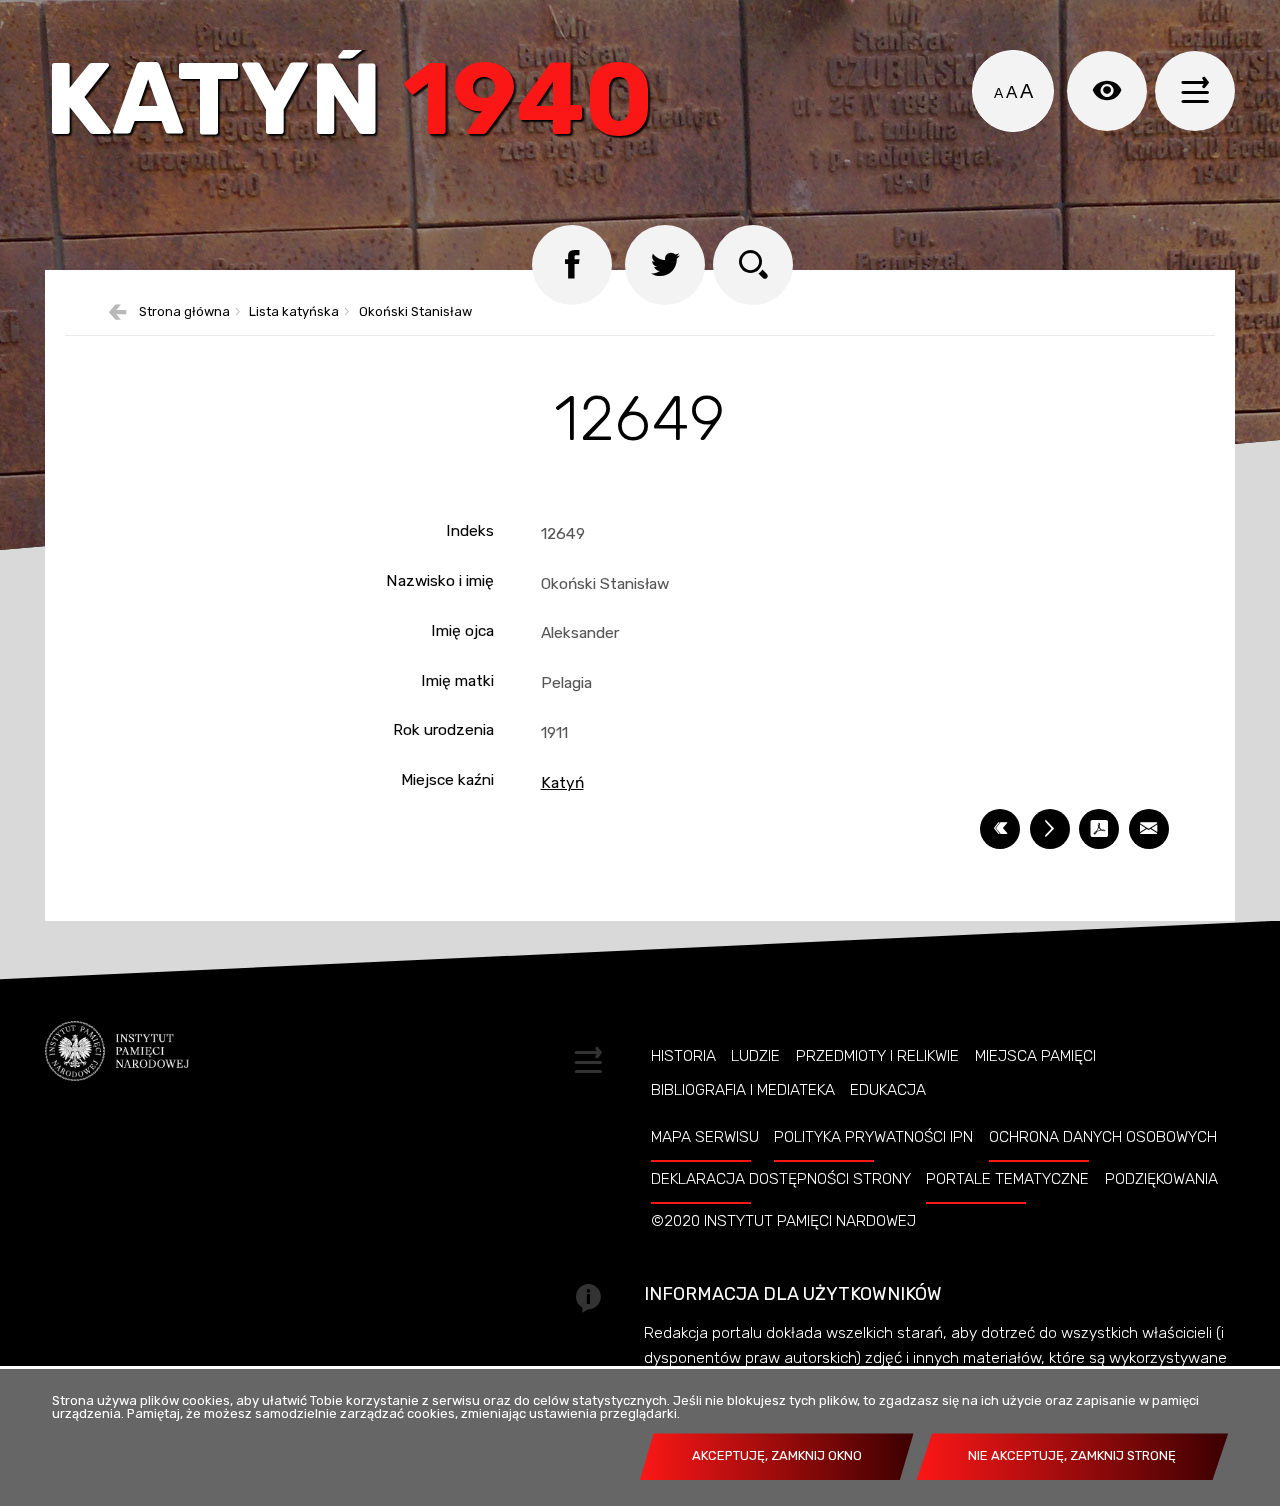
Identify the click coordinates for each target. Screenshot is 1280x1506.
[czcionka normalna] (998, 93)
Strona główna (184, 312)
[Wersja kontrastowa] (1107, 91)
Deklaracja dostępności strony (781, 1179)
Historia (683, 1056)
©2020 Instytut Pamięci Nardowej (783, 1221)
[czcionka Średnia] (1011, 93)
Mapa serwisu (705, 1137)
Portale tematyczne (1007, 1179)
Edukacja (888, 1090)
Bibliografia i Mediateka (743, 1090)
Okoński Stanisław (415, 312)
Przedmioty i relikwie (877, 1056)
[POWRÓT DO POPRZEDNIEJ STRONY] (1000, 829)
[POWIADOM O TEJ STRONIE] (1149, 829)
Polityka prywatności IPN (873, 1137)
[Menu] (1195, 91)
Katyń (349, 104)
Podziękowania (1161, 1179)
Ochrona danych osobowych (1103, 1137)
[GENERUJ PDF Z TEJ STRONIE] (1099, 829)
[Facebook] (572, 265)
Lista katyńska (294, 312)
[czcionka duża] (1026, 91)
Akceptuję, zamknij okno (777, 1455)
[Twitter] (665, 265)
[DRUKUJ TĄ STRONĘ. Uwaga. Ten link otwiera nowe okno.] (1050, 829)
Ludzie (755, 1056)
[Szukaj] (753, 265)
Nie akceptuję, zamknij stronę (1072, 1455)
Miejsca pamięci (1035, 1056)
